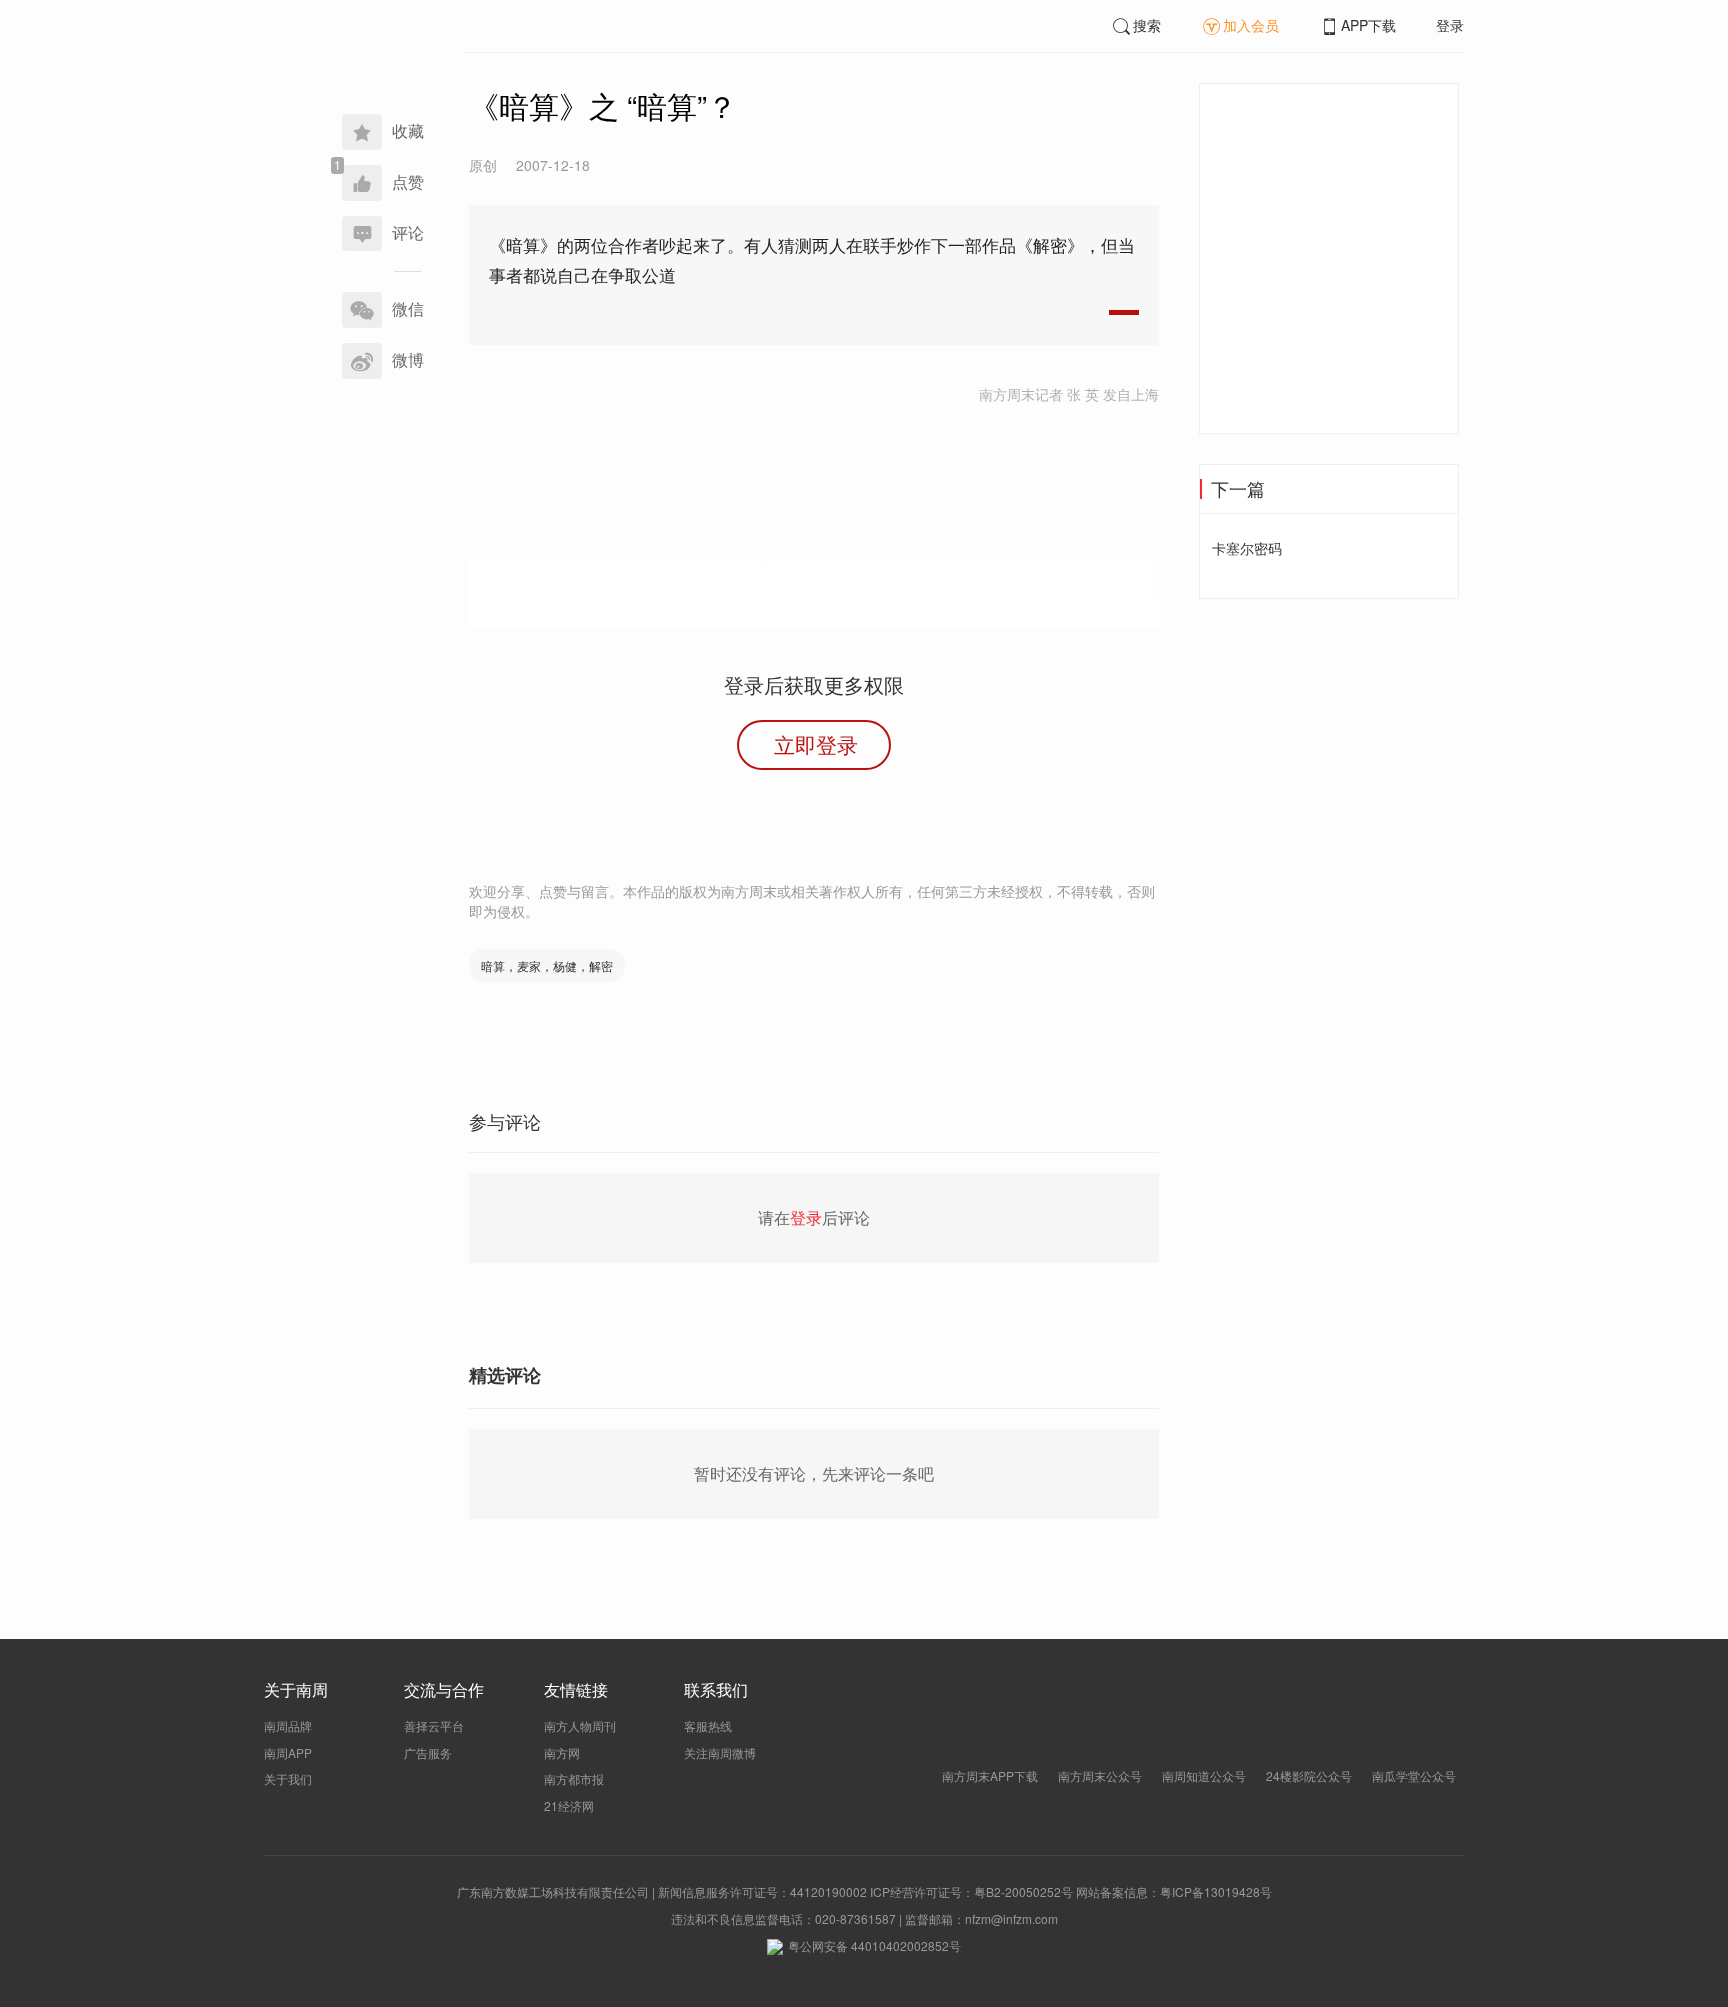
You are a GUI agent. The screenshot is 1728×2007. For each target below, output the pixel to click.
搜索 (1147, 25)
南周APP (288, 1752)
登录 (1450, 25)
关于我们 (288, 1778)
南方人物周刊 (580, 1725)
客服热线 (708, 1725)
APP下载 (1368, 25)
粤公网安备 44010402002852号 (874, 1945)
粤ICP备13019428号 (1216, 1891)
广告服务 (428, 1752)
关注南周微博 (720, 1752)
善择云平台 (434, 1725)
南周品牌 (288, 1725)
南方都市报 (574, 1778)
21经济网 (569, 1805)
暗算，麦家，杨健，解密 (547, 965)
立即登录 (816, 744)
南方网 (562, 1752)
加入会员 (1251, 25)
